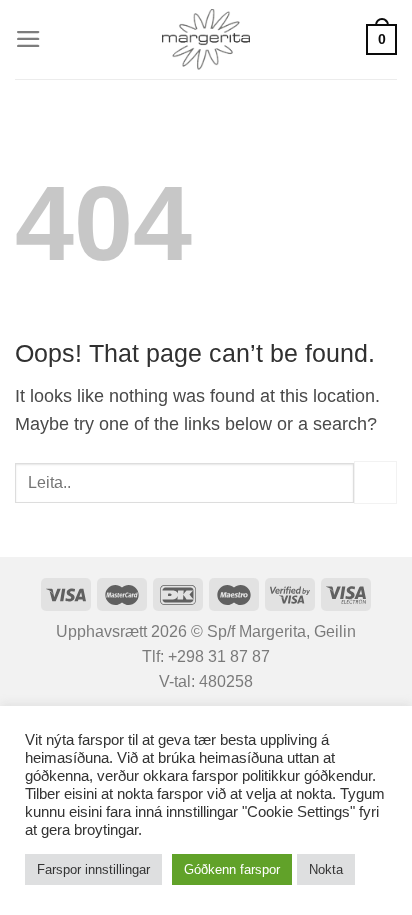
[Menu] (28, 39)
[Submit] (375, 482)
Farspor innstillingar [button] (93, 869)
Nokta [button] (326, 869)
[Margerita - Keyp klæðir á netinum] (206, 39)
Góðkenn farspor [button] (232, 869)
